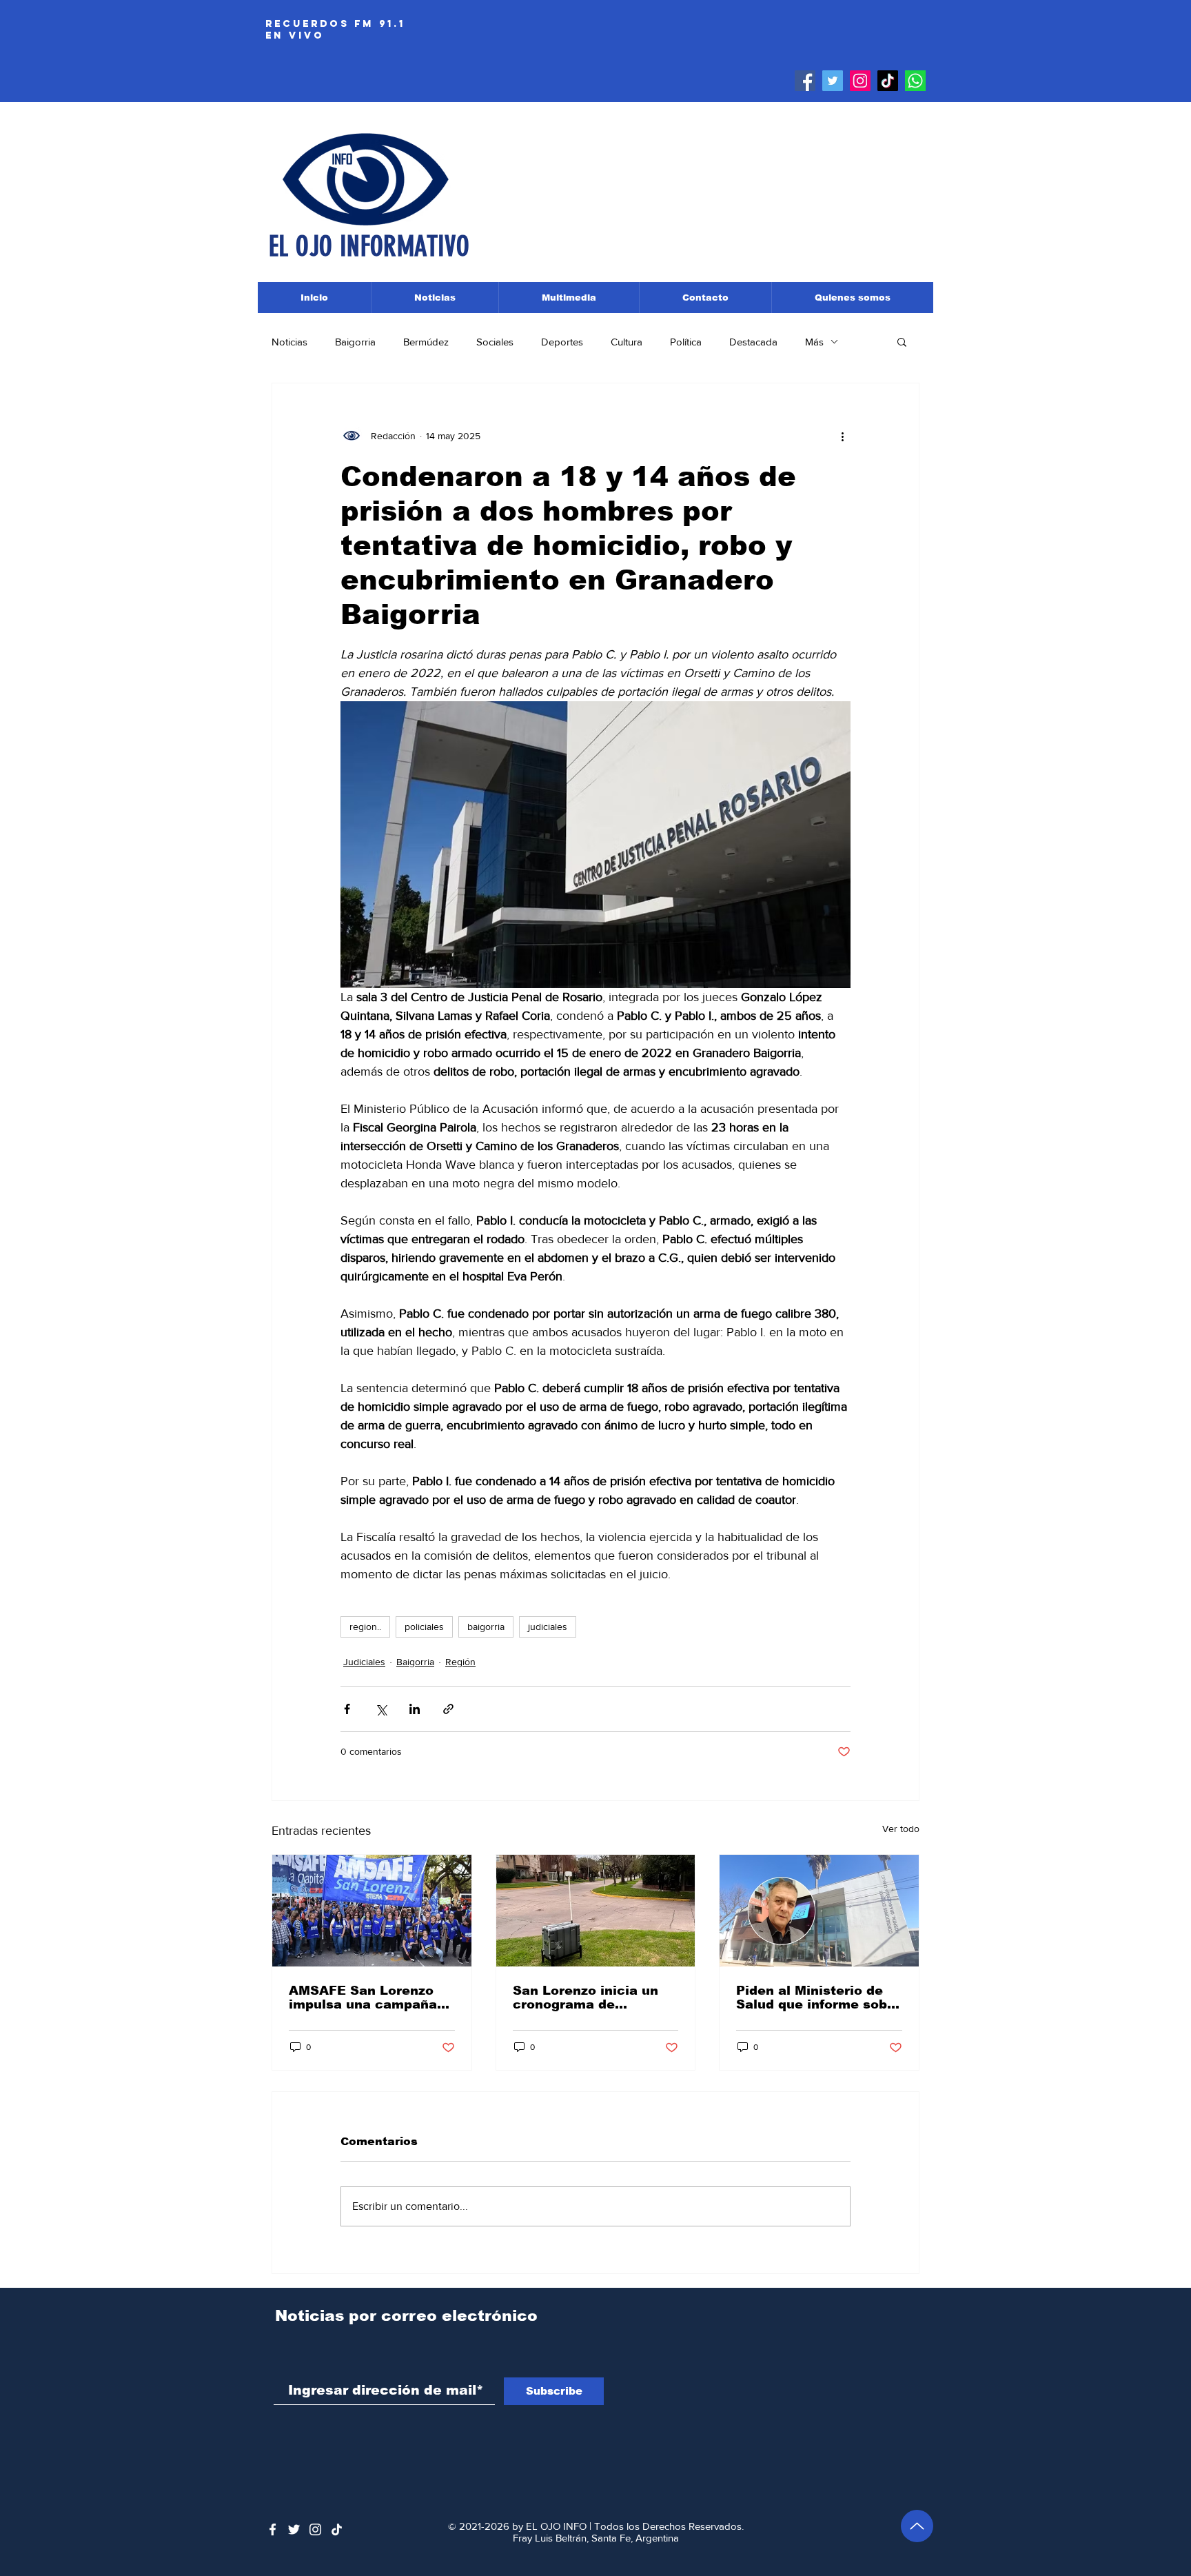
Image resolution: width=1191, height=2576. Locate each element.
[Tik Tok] (888, 81)
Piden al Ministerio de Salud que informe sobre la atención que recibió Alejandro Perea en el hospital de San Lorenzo (818, 1998)
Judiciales (364, 1662)
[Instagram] (860, 81)
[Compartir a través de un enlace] (448, 1709)
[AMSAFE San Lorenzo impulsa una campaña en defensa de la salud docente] (372, 1911)
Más (814, 342)
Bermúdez (426, 342)
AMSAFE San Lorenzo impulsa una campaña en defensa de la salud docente (365, 1998)
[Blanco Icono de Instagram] (315, 2529)
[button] (902, 341)
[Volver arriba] (917, 2526)
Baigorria (355, 342)
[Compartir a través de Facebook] (347, 1709)
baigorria (486, 1627)
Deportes (562, 342)
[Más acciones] (842, 436)
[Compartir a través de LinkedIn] (415, 1709)
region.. (365, 1627)
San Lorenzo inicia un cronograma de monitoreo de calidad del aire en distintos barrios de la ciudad (586, 1998)
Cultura (627, 342)
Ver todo (901, 1829)
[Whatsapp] (915, 81)
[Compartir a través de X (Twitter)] (381, 1709)
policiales (424, 1627)
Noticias (289, 342)
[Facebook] (805, 81)
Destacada (753, 342)
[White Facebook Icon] (273, 2529)
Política (686, 342)
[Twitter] (833, 81)
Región (460, 1662)
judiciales (548, 1627)
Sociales (495, 342)
